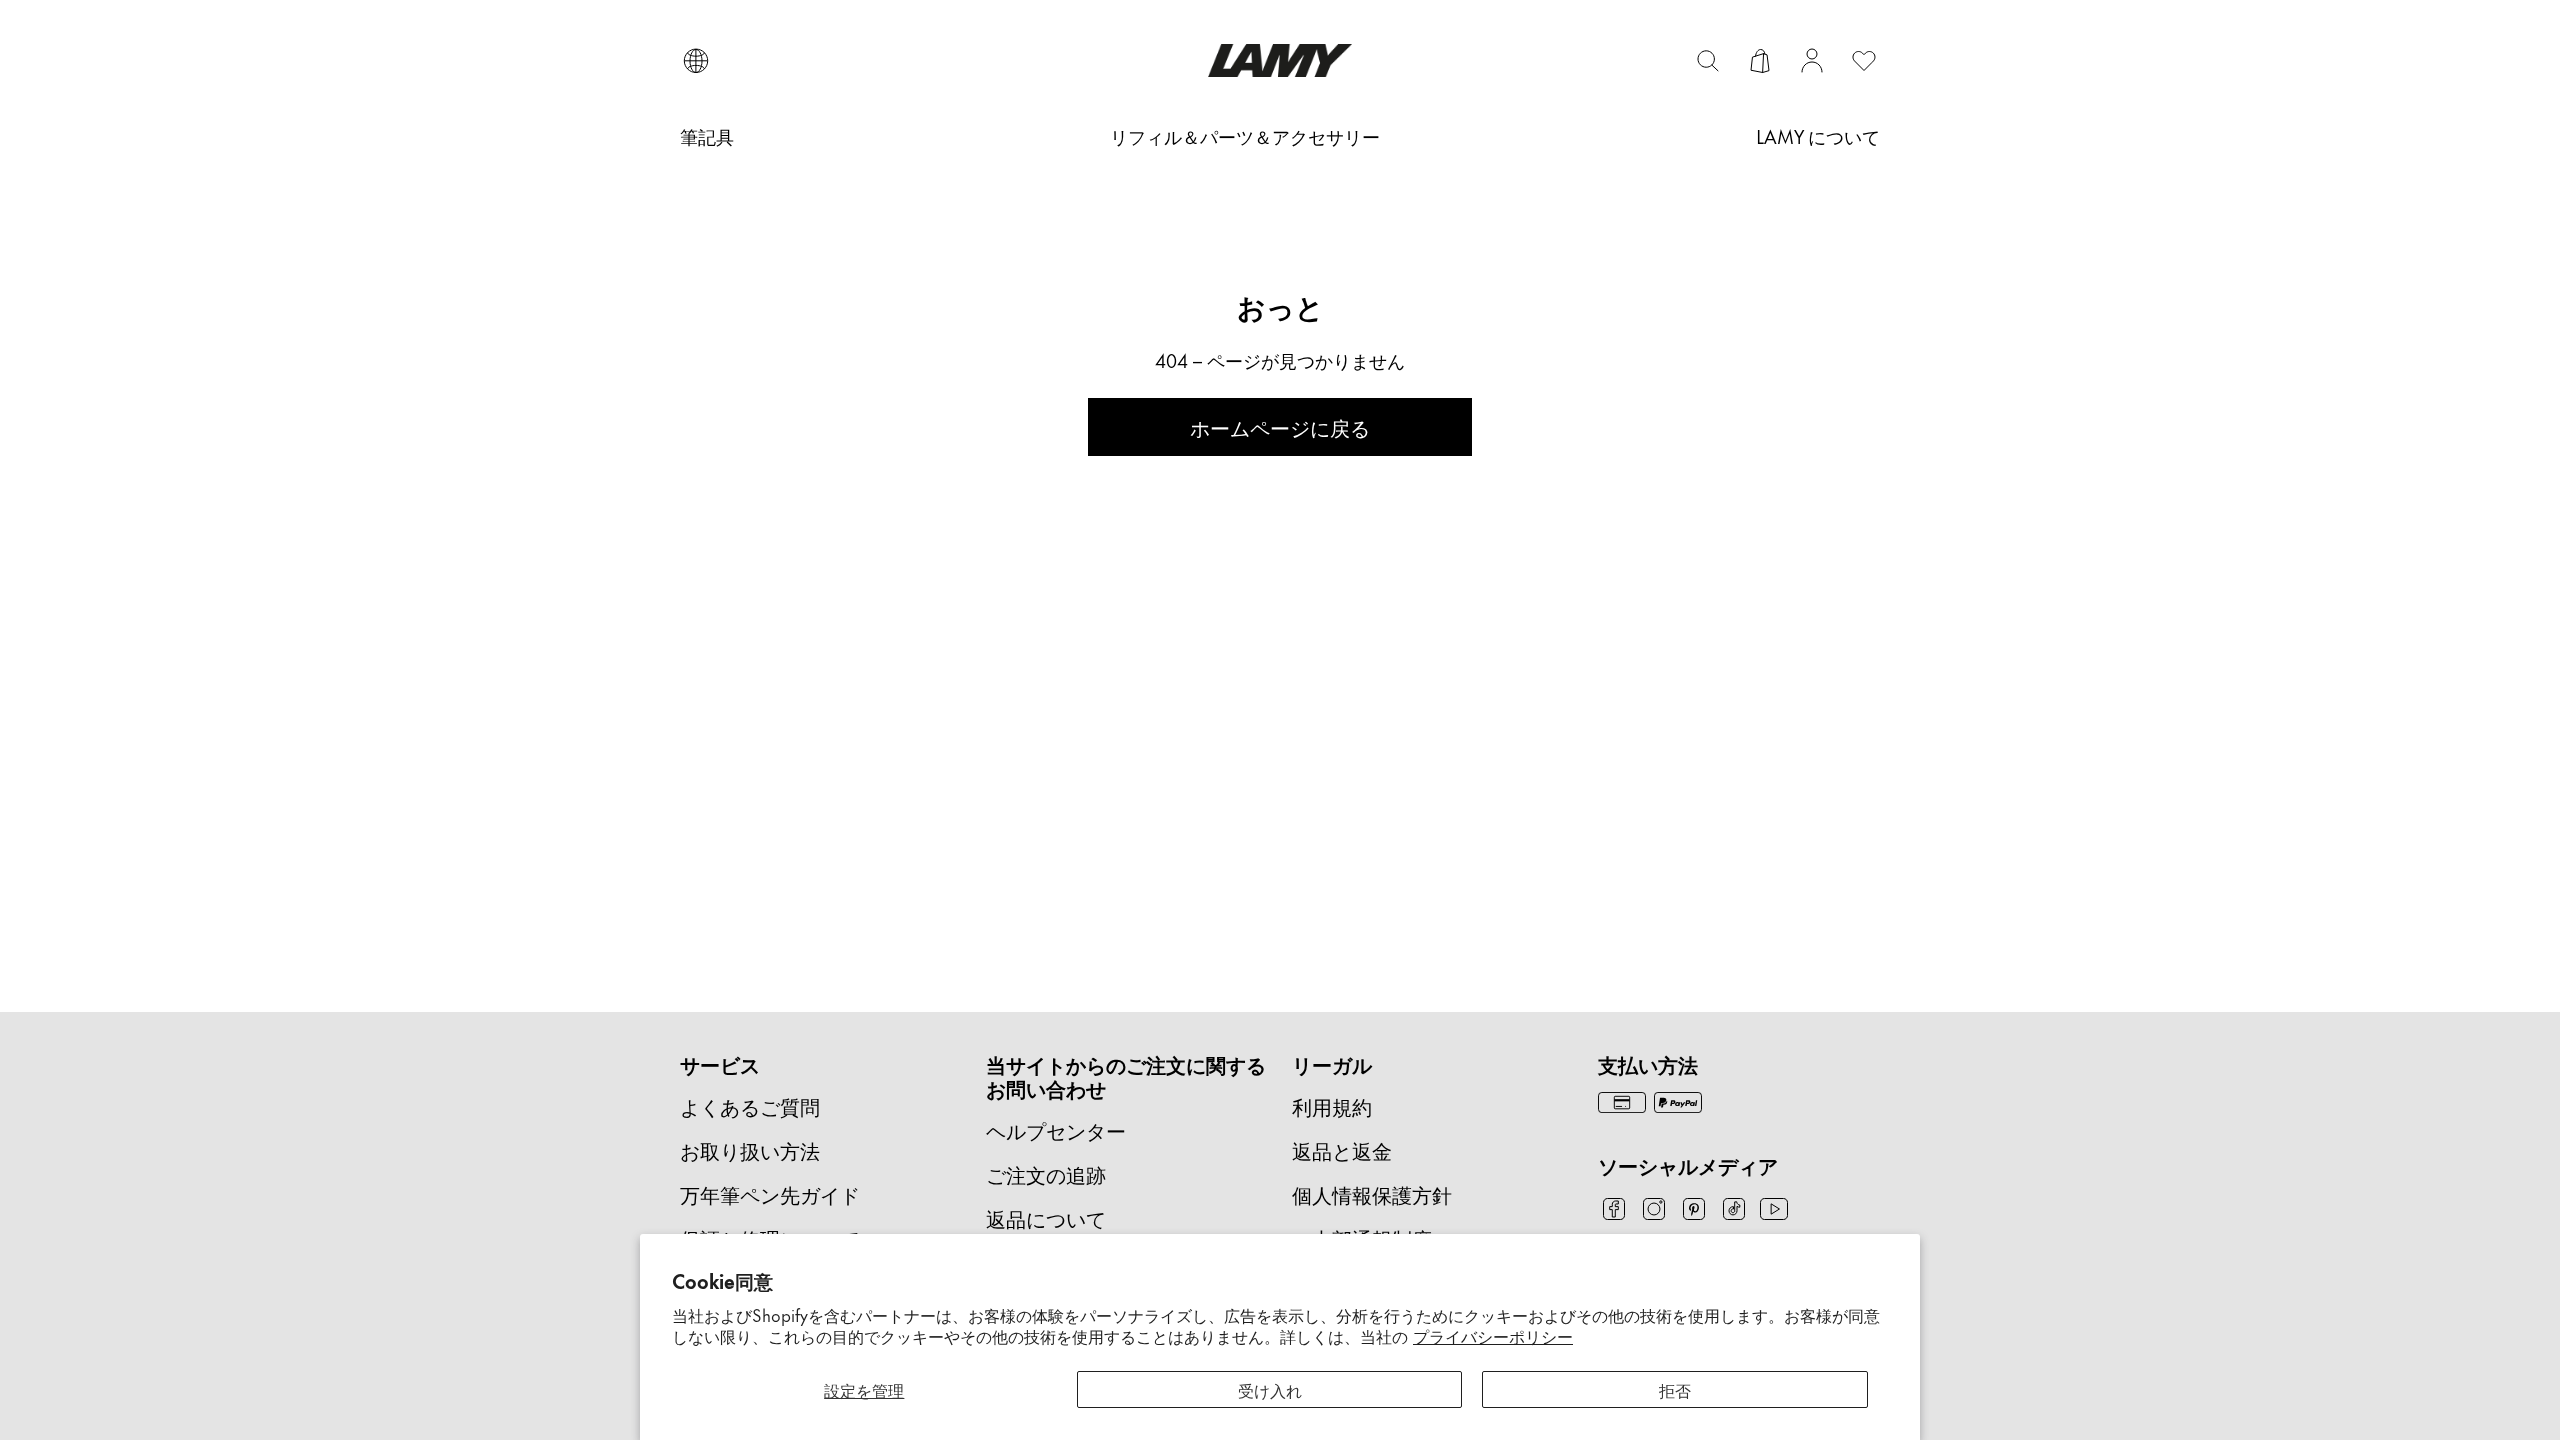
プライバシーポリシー (1493, 1335)
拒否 (1675, 1389)
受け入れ (1270, 1389)
